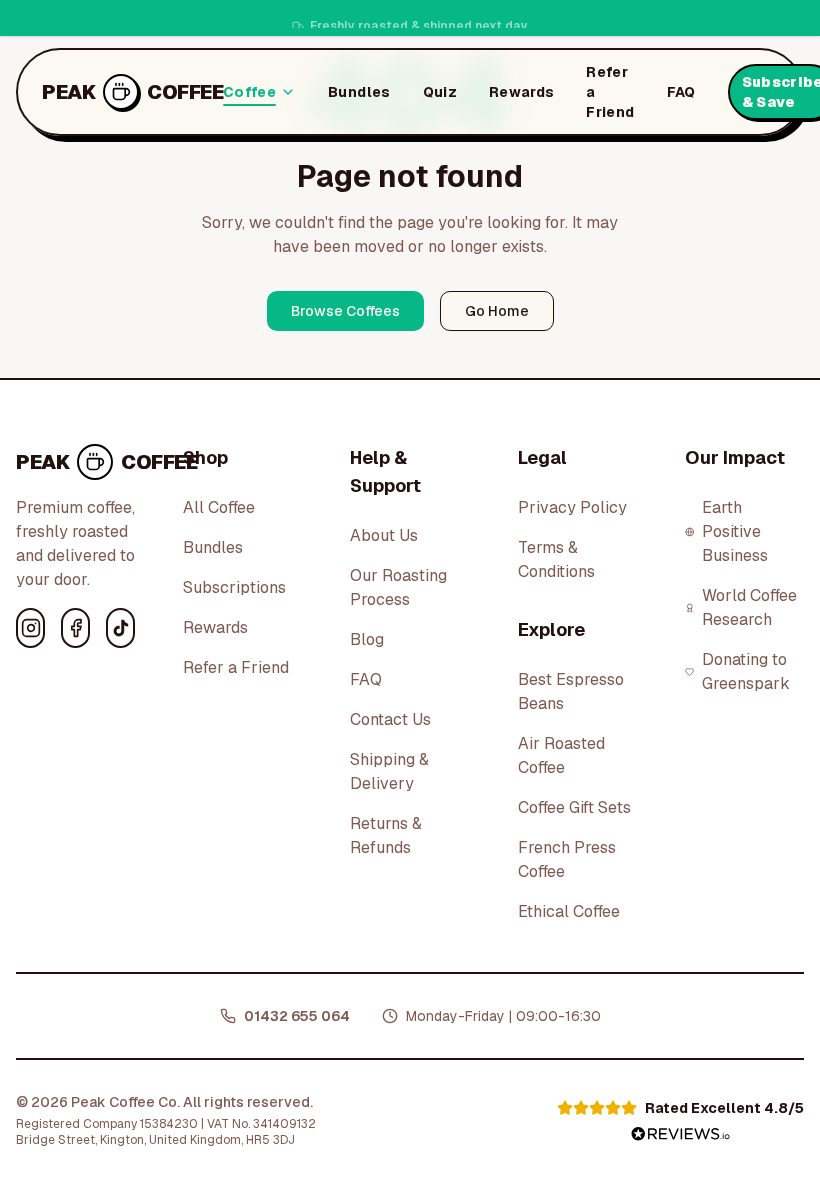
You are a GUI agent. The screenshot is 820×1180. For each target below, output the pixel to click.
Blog (367, 639)
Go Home (497, 311)
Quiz (440, 92)
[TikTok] (120, 628)
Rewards (521, 92)
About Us (384, 535)
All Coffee (219, 507)
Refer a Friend (610, 92)
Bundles (359, 92)
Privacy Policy (572, 507)
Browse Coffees (345, 311)
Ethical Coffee (569, 911)
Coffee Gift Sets (574, 807)
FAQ (681, 92)
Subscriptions (234, 587)
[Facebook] (75, 628)
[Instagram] (30, 628)
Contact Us (390, 719)
